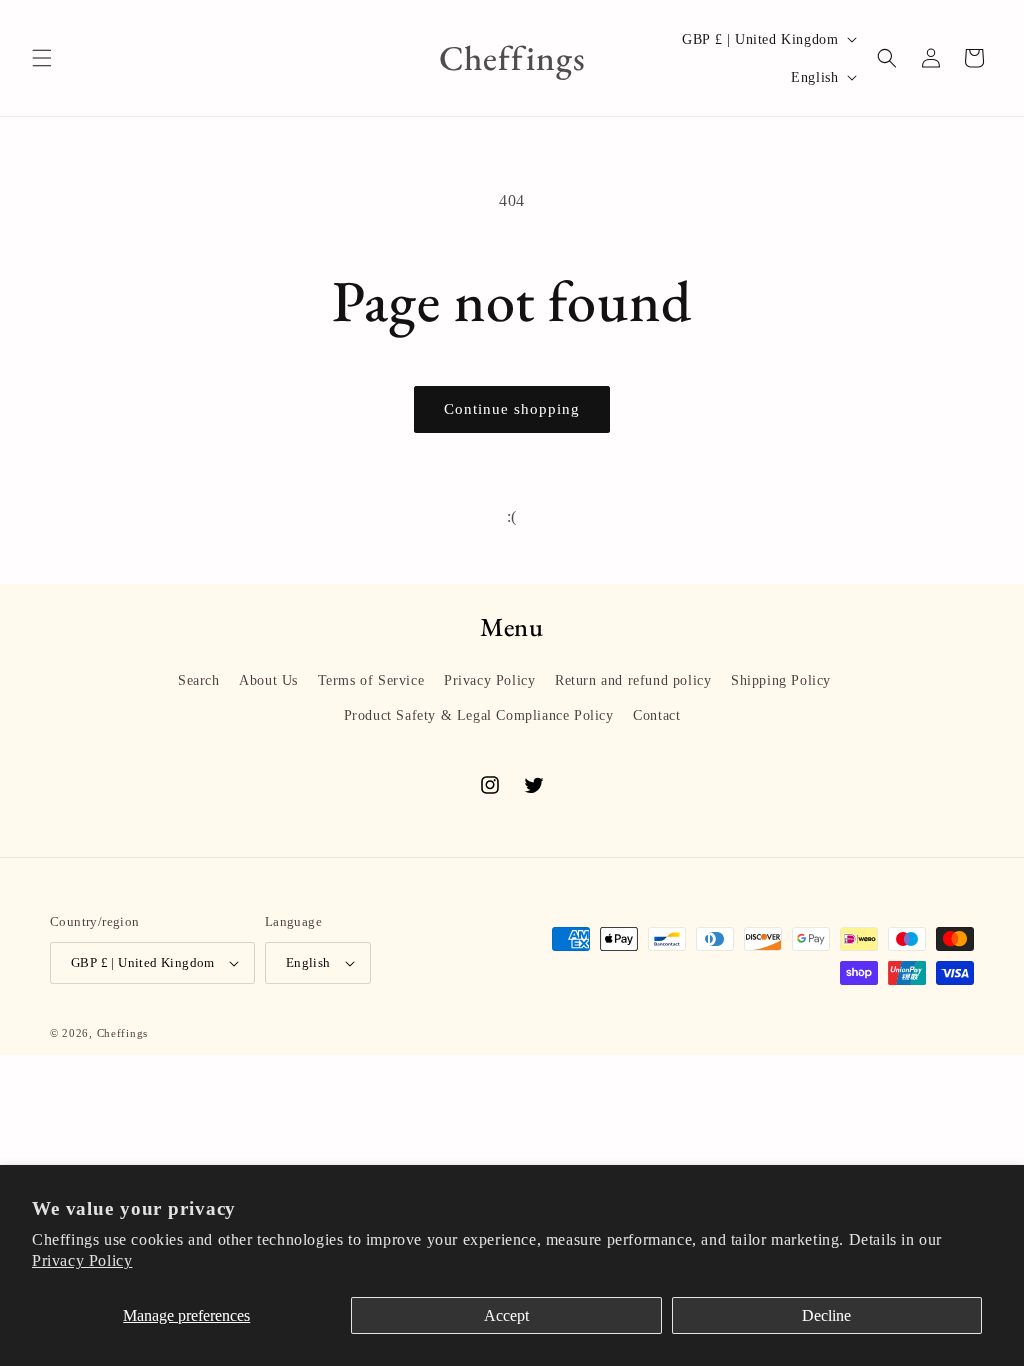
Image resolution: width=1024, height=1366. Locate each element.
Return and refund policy (633, 680)
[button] (42, 58)
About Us (268, 680)
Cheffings (122, 1033)
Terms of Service (371, 680)
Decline (826, 1315)
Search (199, 680)
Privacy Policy (82, 1260)
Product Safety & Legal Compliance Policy (479, 715)
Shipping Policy (781, 680)
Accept (506, 1315)
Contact (656, 715)
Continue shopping (512, 409)
